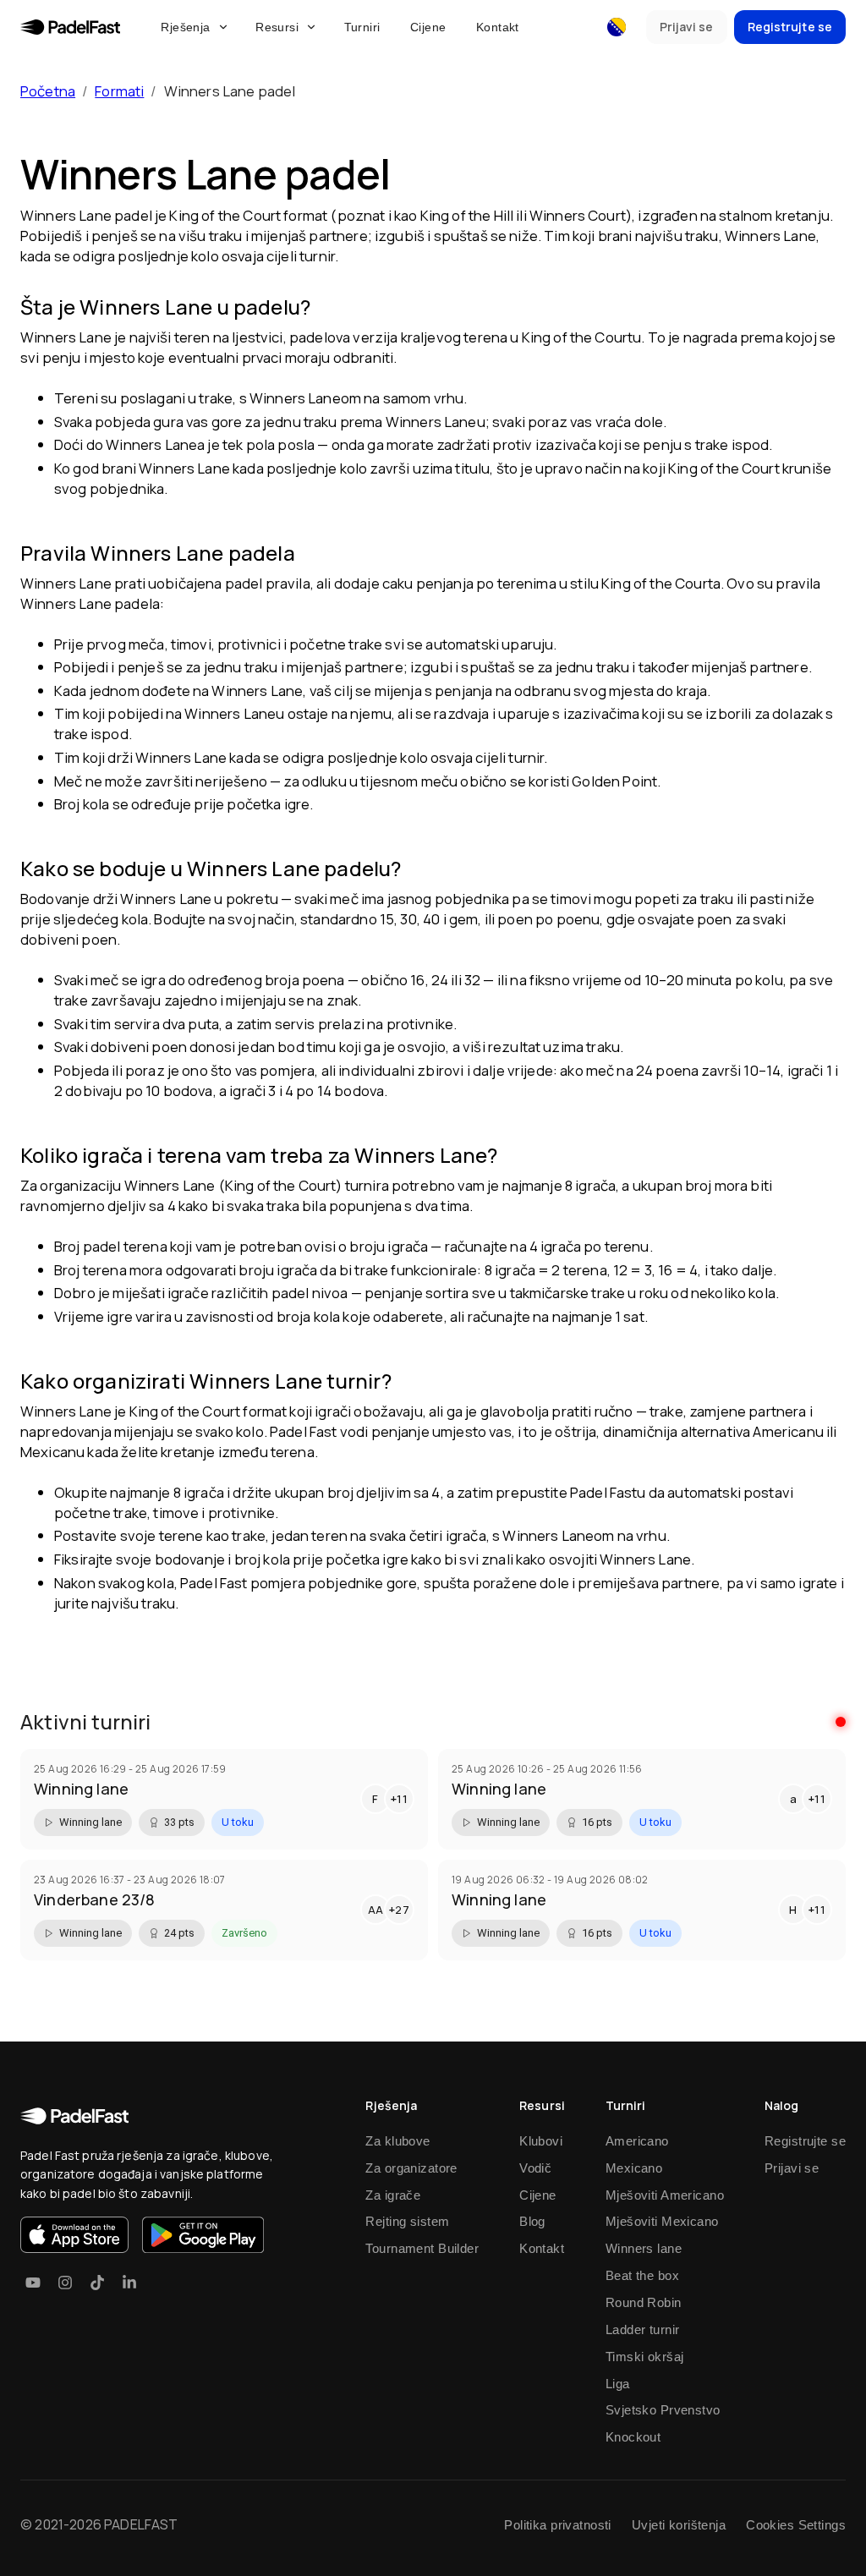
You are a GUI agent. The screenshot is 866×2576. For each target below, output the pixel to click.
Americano (637, 2141)
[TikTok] (97, 2283)
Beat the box (642, 2275)
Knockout (633, 2437)
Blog (532, 2221)
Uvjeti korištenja (679, 2525)
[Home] (70, 27)
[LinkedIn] (129, 2283)
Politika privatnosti (558, 2525)
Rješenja (185, 27)
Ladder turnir (643, 2329)
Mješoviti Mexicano (662, 2221)
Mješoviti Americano (665, 2195)
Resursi (277, 27)
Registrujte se (805, 2141)
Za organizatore (411, 2168)
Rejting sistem (407, 2221)
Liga (618, 2384)
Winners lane (644, 2248)
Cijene (428, 27)
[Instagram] (65, 2283)
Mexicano (634, 2168)
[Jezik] (617, 27)
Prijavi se (792, 2168)
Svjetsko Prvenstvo (663, 2410)
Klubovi (541, 2141)
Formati (119, 91)
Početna (48, 91)
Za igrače (393, 2195)
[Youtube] (33, 2283)
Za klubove (397, 2141)
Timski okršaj (645, 2357)
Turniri (362, 27)
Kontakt (498, 27)
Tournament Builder (422, 2248)
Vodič (535, 2168)
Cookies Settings (796, 2525)
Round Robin (644, 2302)
